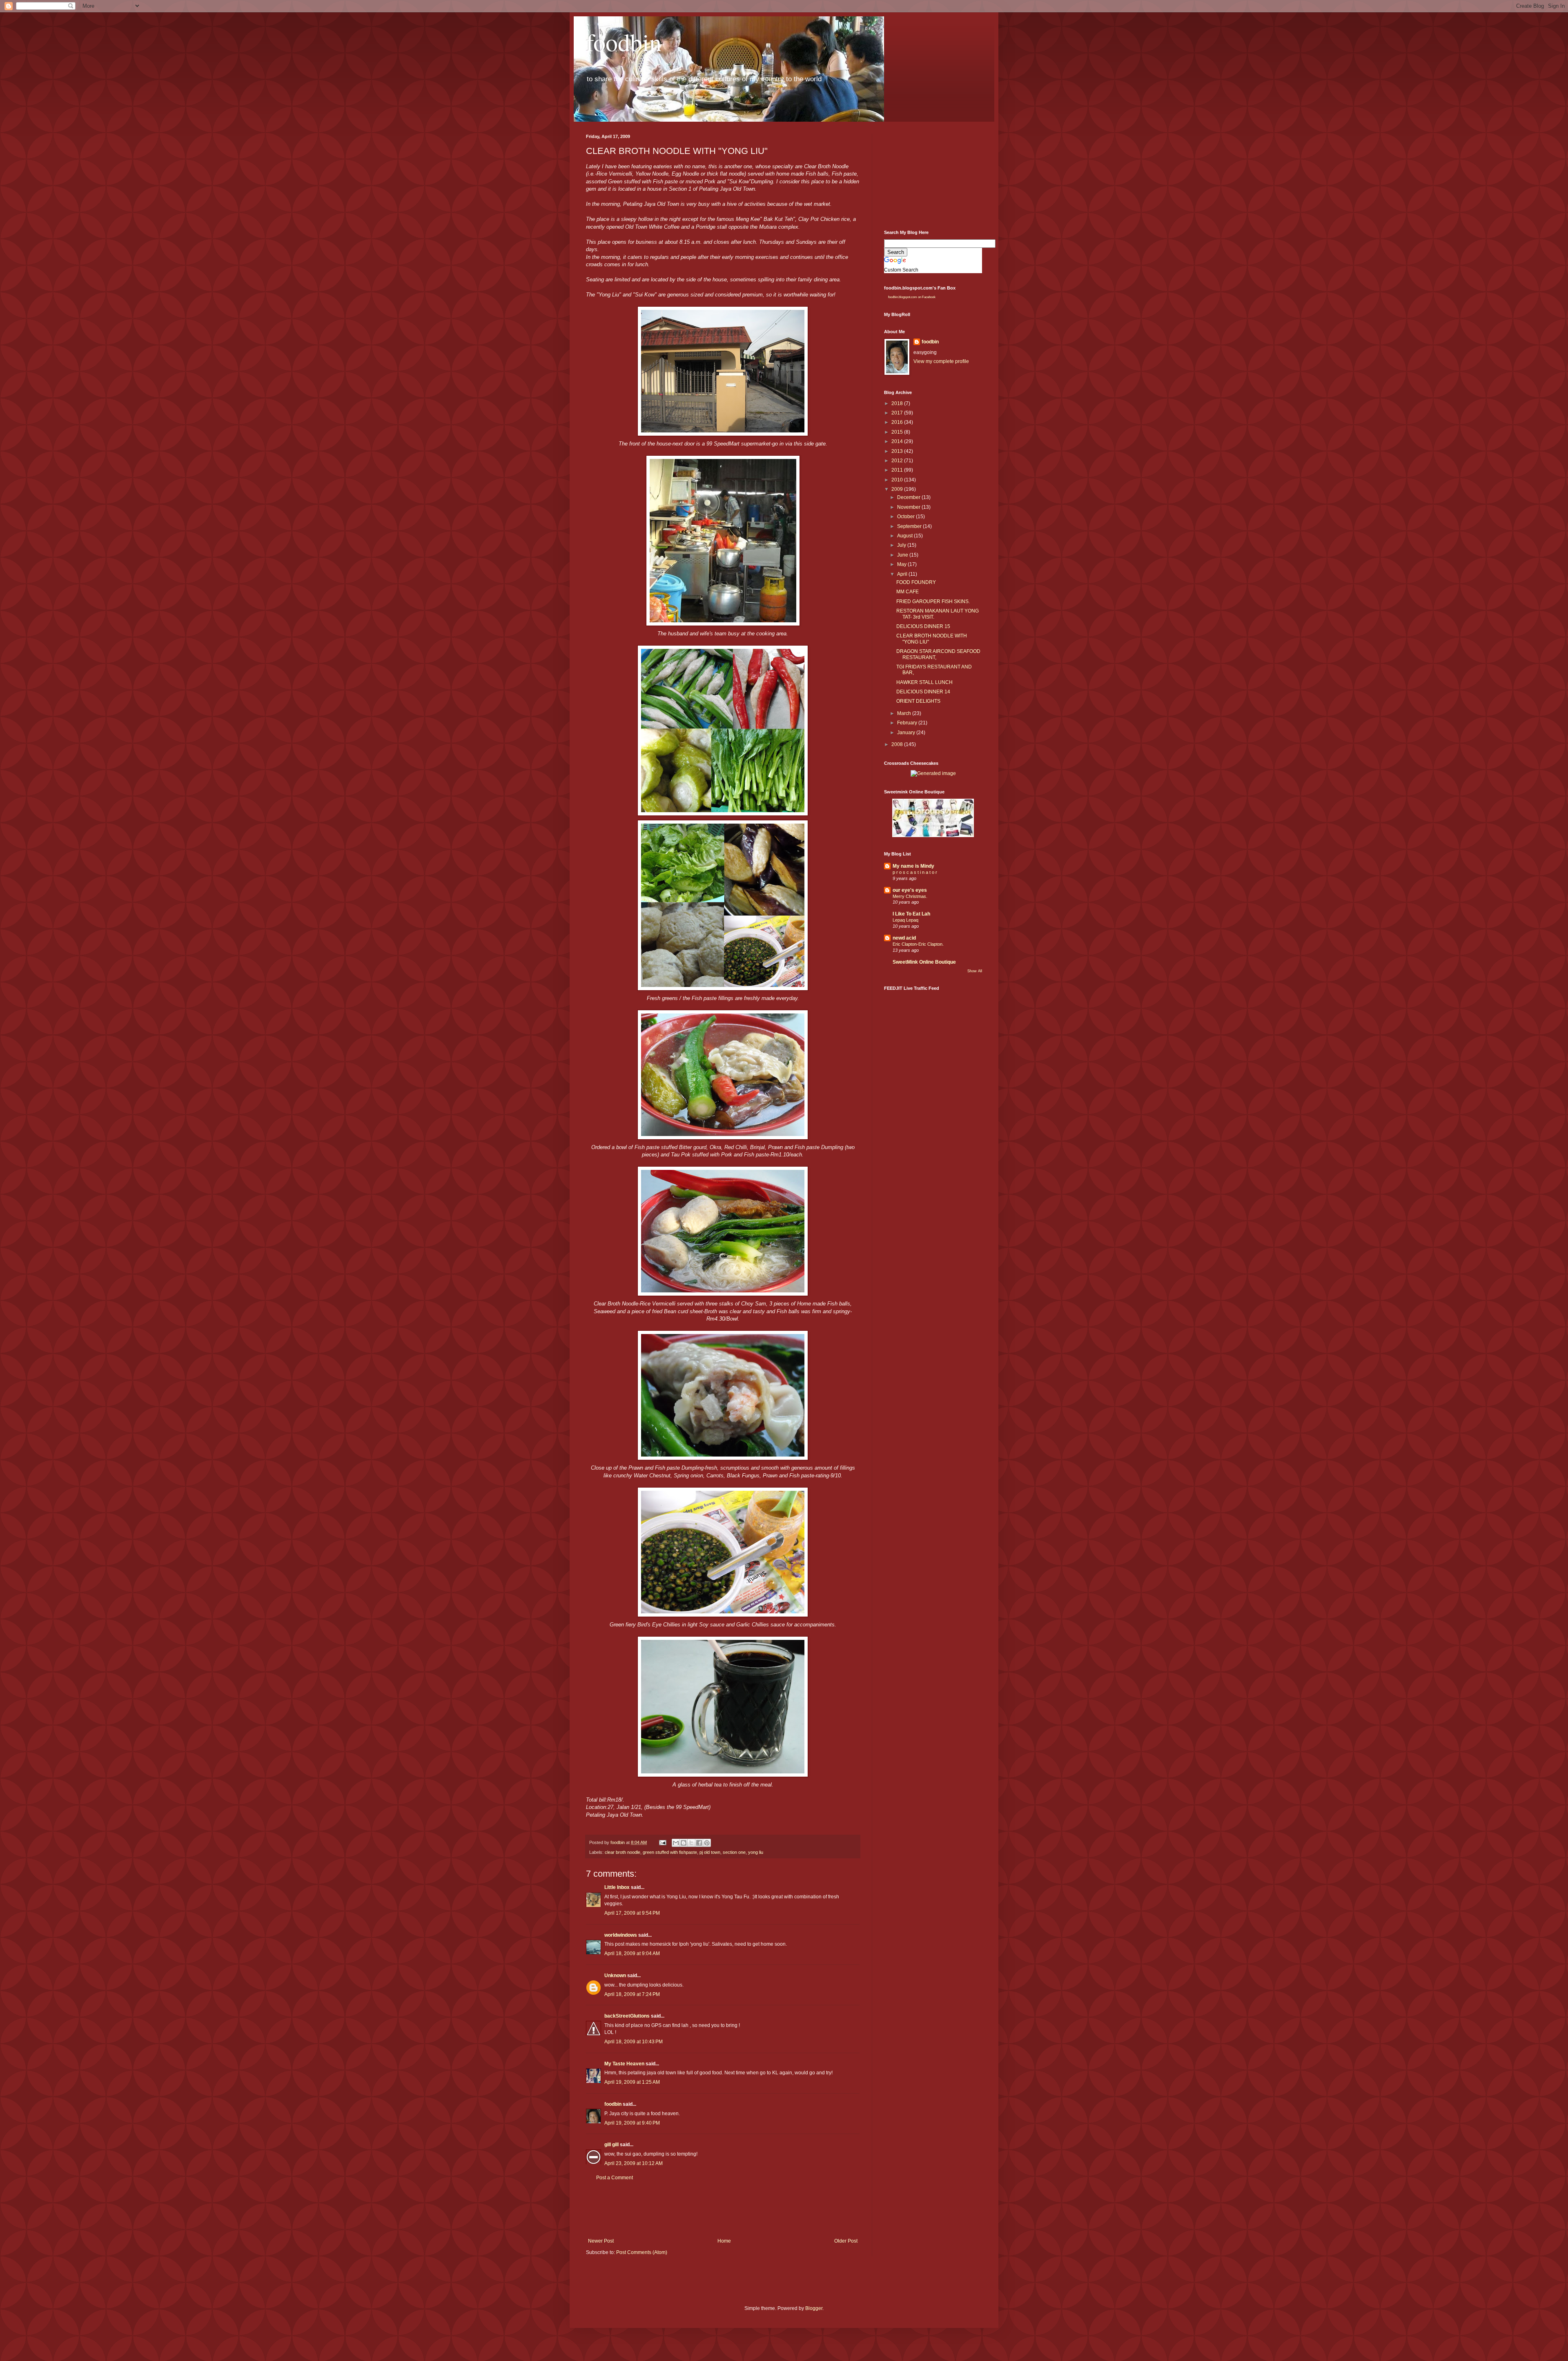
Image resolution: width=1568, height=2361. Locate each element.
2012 (898, 461)
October (906, 517)
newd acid (904, 938)
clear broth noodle (623, 1852)
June (903, 555)
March (905, 713)
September (910, 526)
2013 (898, 451)
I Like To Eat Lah (911, 914)
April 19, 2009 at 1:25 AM (632, 2082)
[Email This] (676, 1843)
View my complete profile (941, 361)
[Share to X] (691, 1843)
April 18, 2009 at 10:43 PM (634, 2042)
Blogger (814, 2308)
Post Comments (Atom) (642, 2252)
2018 (898, 403)
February (908, 723)
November (909, 507)
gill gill (611, 2145)
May (902, 564)
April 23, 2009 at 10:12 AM (634, 2163)
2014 (898, 441)
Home (724, 2241)
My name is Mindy (913, 866)
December (909, 497)
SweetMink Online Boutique (924, 962)
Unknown (615, 1976)
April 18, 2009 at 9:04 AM (632, 1953)
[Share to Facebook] (699, 1843)
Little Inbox (617, 1887)
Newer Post (601, 2241)
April (903, 574)
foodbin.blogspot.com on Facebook (912, 297)
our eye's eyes (910, 890)
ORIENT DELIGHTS (918, 701)
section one (734, 1852)
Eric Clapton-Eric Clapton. (918, 944)
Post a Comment (615, 2178)
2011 (898, 470)
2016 (898, 422)
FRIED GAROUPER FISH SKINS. (933, 601)
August (905, 536)
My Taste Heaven (624, 2064)
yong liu (756, 1852)
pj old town (710, 1852)
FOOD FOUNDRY (916, 582)
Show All (975, 971)
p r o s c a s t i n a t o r (915, 872)
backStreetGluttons (627, 2016)
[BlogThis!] (684, 1843)
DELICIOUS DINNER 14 (923, 692)
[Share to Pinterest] (707, 1843)
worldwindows (621, 1935)
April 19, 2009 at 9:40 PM (632, 2123)
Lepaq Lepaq (905, 920)
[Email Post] (662, 1842)
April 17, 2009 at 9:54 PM (632, 1913)
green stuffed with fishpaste (670, 1852)
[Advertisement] (735, 2210)
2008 (898, 744)
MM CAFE (908, 592)
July (902, 545)
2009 (898, 489)
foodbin (624, 42)
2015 (898, 432)
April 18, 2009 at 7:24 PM (632, 1994)
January (907, 733)
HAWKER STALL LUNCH (924, 682)
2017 (898, 413)
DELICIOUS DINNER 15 (923, 626)
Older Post (846, 2241)
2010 (898, 480)
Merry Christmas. (910, 896)
